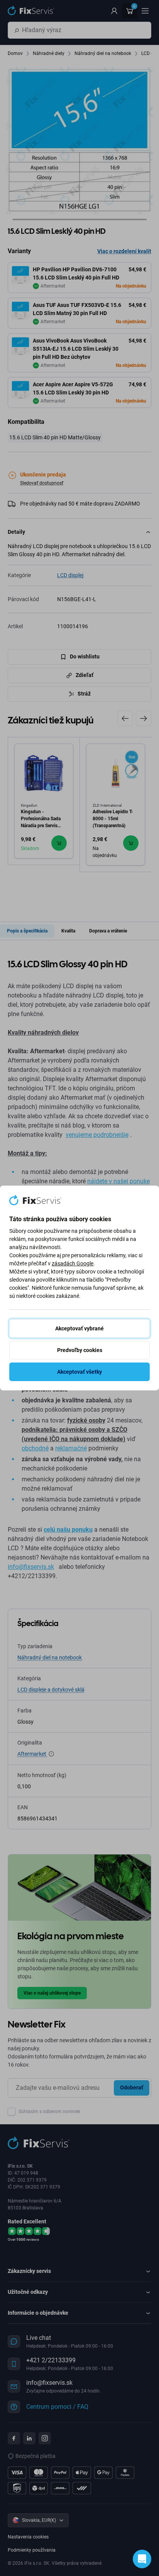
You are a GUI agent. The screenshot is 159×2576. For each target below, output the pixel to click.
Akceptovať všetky (79, 1372)
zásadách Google (73, 1263)
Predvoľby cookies (80, 1350)
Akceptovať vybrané (79, 1328)
